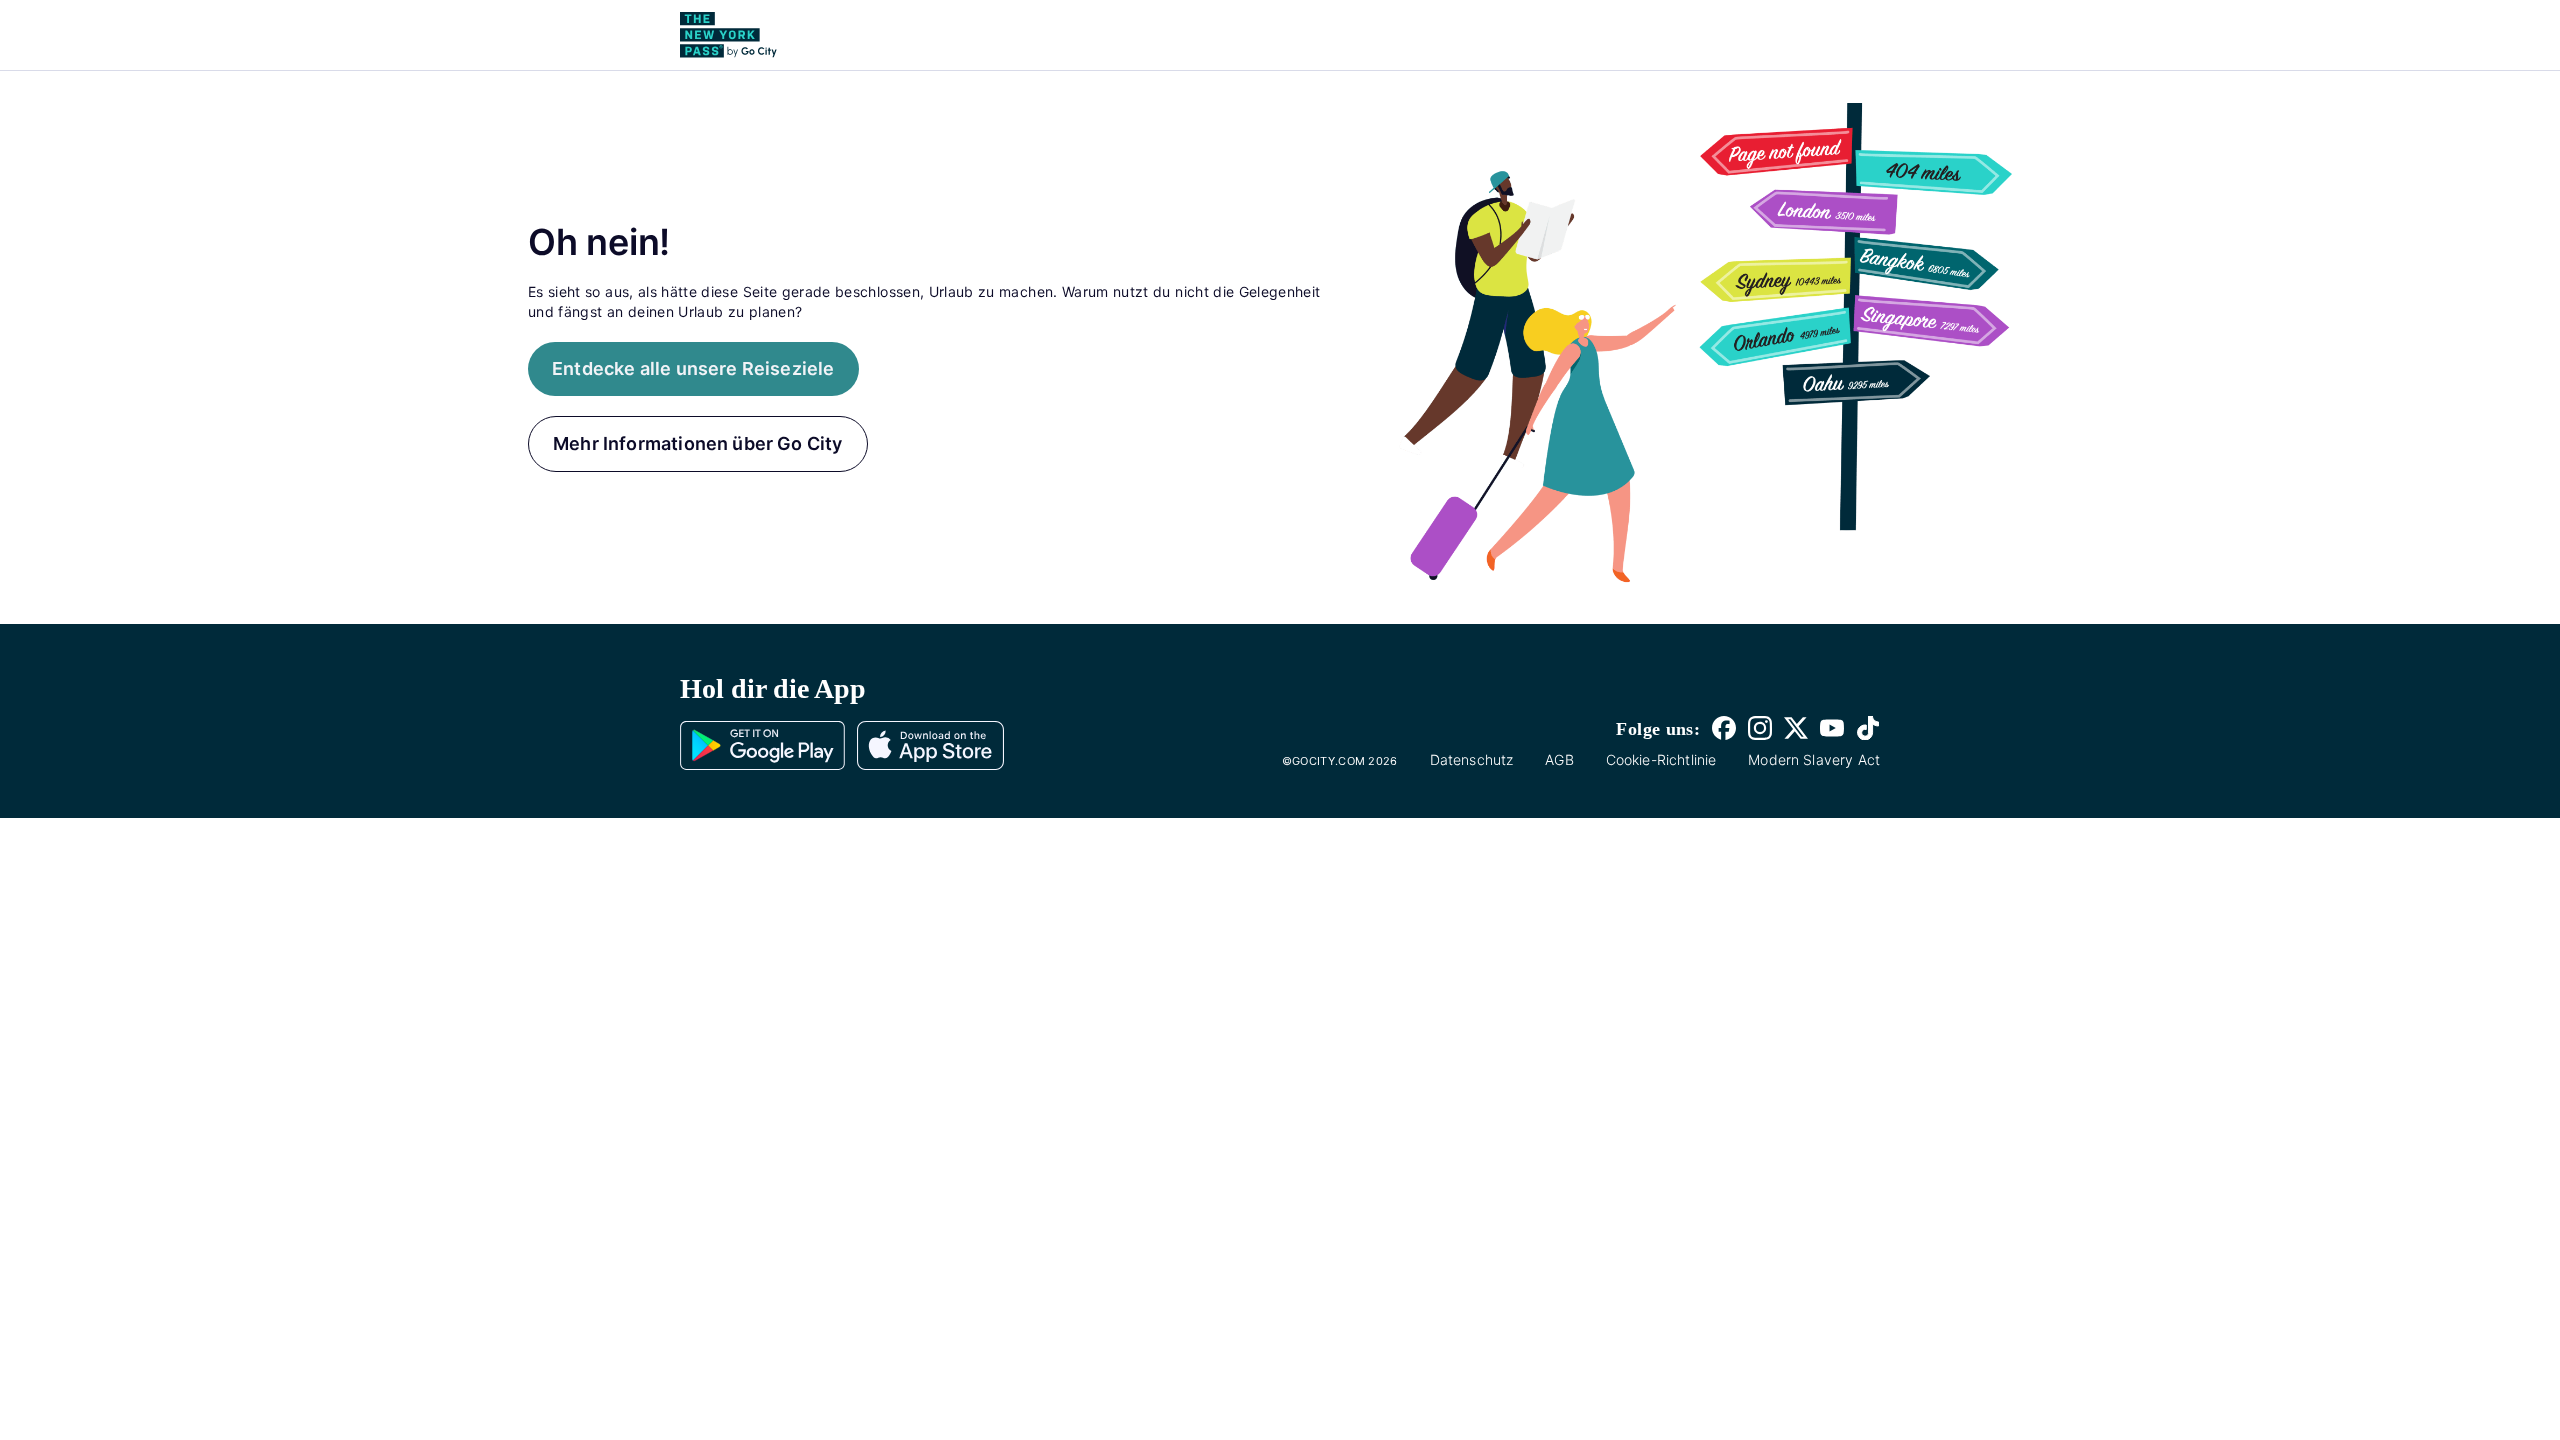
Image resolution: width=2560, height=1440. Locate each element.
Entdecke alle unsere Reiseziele (693, 368)
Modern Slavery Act (1814, 759)
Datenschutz (1472, 759)
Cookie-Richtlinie (1661, 759)
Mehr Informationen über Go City (698, 443)
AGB (1559, 759)
